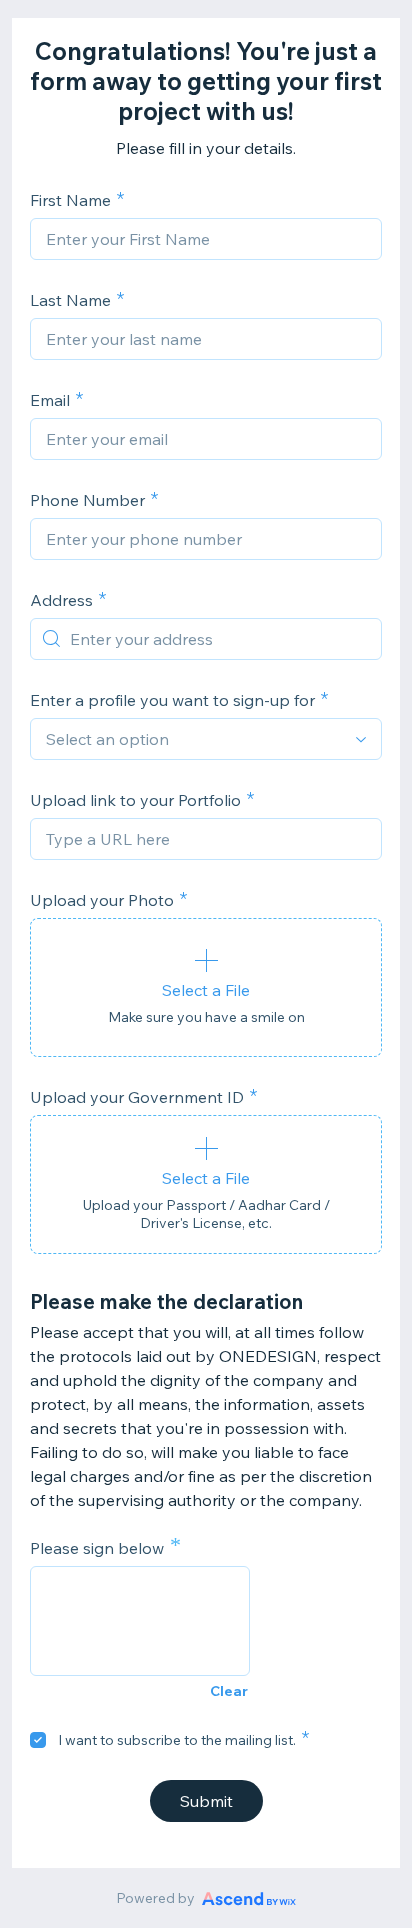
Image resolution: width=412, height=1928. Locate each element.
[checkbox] (38, 1740)
